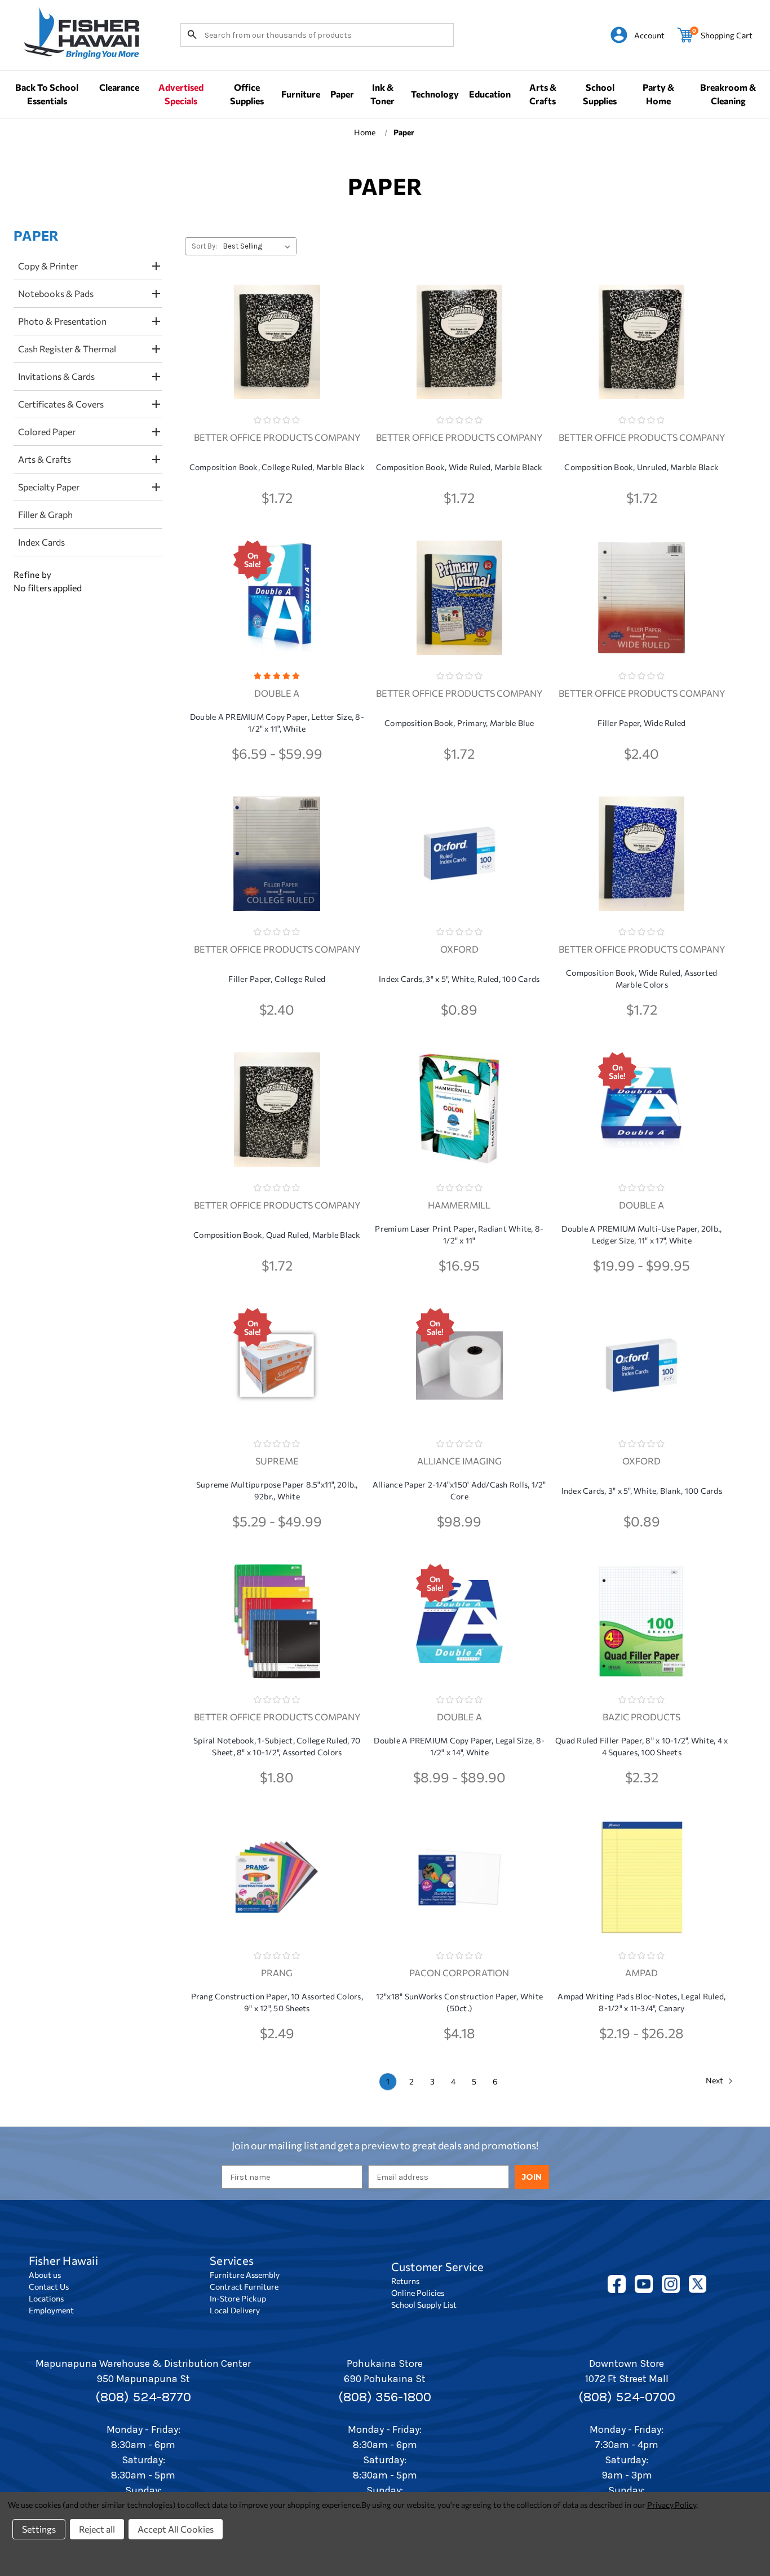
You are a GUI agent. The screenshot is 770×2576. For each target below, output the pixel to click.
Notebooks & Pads (56, 293)
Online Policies (418, 2293)
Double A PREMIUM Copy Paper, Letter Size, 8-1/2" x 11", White (277, 723)
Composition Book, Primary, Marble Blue (459, 723)
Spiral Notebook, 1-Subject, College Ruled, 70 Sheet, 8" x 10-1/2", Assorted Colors (277, 1746)
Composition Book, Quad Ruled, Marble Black (277, 1235)
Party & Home (658, 94)
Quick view (277, 333)
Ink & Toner (382, 94)
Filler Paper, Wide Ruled (641, 723)
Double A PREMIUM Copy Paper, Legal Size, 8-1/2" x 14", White (459, 1746)
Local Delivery (235, 2310)
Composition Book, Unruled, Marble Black (641, 467)
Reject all (97, 2529)
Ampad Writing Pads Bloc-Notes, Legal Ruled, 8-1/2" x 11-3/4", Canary (641, 2002)
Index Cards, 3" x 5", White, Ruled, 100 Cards (459, 979)
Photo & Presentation (62, 321)
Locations (46, 2298)
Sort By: (204, 246)
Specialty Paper (49, 487)
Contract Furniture (244, 2287)
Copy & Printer (48, 266)
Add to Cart (277, 362)
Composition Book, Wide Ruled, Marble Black (459, 467)
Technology (435, 94)
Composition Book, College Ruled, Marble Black (277, 467)
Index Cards (41, 542)
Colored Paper (47, 431)
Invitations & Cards (56, 376)
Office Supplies (247, 94)
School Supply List (424, 2305)
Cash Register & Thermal (67, 349)
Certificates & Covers (61, 404)
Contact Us (49, 2287)
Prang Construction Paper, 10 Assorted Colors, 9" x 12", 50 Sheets (277, 2002)
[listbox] (259, 246)
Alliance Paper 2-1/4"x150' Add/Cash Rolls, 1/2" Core (459, 1490)
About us (45, 2275)
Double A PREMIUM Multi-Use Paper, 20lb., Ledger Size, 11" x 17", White (641, 1234)
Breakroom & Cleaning (728, 94)
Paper (342, 94)
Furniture (301, 94)
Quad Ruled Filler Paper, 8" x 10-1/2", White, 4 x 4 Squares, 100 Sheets (641, 1746)
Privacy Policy (672, 2505)
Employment (51, 2310)
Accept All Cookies (176, 2529)
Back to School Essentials (47, 94)
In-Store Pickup (238, 2298)
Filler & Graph (45, 514)
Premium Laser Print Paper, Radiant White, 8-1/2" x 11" (459, 1234)
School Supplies (600, 94)
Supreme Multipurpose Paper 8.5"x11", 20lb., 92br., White (277, 1490)
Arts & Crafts (543, 94)
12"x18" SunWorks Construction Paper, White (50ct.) (460, 2002)
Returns (405, 2281)
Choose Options (277, 618)
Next (715, 2080)
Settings (39, 2529)
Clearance (119, 87)
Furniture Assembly (245, 2275)
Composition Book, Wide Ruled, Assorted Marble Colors (642, 979)
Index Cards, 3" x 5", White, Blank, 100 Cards (642, 1491)
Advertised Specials (181, 94)
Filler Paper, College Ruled (277, 979)
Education (490, 94)
